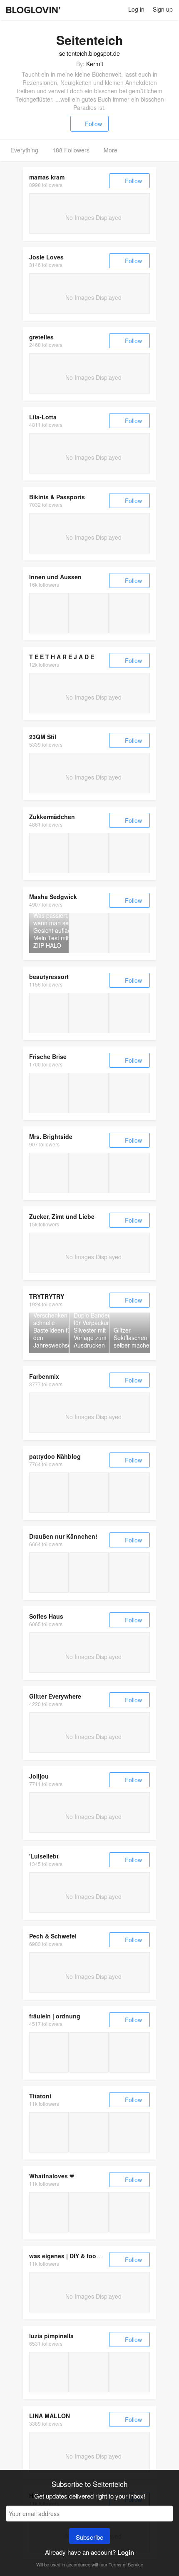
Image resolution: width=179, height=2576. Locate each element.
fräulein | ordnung (55, 2016)
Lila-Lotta (43, 417)
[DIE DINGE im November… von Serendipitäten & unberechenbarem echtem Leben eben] (89, 2372)
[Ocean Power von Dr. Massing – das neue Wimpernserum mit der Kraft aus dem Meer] (130, 1173)
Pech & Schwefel (53, 1936)
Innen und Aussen (55, 577)
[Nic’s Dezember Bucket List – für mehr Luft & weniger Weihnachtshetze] (130, 2372)
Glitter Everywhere (55, 1696)
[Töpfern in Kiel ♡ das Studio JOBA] (89, 2132)
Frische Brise (48, 1056)
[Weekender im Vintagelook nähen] (130, 1493)
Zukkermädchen (52, 817)
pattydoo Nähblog (55, 1456)
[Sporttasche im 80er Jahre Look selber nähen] (89, 1493)
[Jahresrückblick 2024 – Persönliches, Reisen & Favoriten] (49, 1173)
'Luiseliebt (44, 1856)
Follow (93, 124)
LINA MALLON (50, 2416)
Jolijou (39, 1776)
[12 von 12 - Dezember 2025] (49, 1573)
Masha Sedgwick (53, 897)
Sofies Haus (46, 1616)
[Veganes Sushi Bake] (49, 2212)
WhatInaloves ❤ (52, 2176)
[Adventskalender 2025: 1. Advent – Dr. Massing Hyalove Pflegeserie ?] (89, 1173)
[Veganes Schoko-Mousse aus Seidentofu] (89, 2212)
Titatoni (40, 2096)
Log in (136, 9)
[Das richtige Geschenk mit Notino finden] (49, 613)
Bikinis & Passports (57, 497)
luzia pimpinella (51, 2336)
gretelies (41, 337)
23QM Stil (43, 737)
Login (126, 2552)
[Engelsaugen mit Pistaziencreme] (130, 2212)
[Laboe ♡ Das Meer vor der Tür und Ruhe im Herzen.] (130, 2132)
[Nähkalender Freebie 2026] (49, 1493)
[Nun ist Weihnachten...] (89, 1093)
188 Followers (71, 150)
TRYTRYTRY (47, 1296)
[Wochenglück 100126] (49, 2052)
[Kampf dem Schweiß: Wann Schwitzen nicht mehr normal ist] (49, 1013)
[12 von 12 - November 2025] (89, 1573)
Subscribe (89, 2537)
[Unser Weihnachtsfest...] (49, 1093)
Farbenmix (44, 1376)
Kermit (95, 64)
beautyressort (49, 977)
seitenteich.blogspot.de (89, 53)
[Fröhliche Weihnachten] (130, 2052)
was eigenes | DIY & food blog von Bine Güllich (96, 2256)
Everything (24, 150)
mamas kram (47, 177)
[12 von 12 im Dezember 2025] (130, 1093)
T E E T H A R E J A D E (62, 657)
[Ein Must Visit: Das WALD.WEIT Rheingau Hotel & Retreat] (49, 853)
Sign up (163, 9)
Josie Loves (46, 257)
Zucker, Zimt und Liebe (62, 1216)
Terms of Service (126, 2564)
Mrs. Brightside (51, 1136)
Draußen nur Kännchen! (63, 1536)
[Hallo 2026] (89, 2052)
